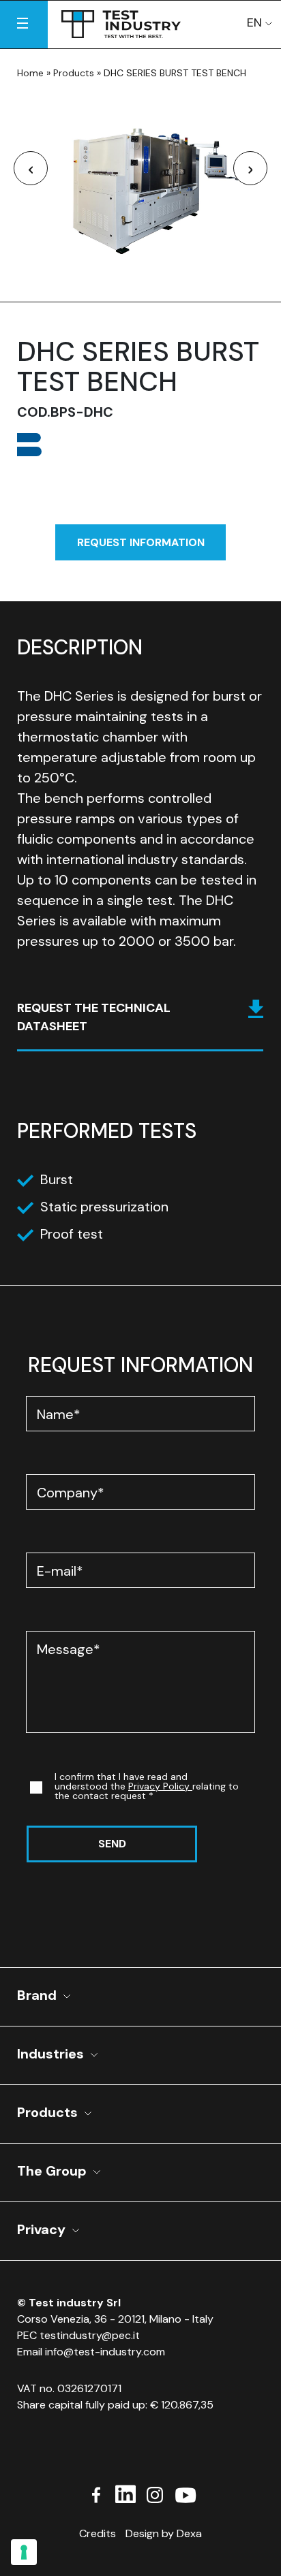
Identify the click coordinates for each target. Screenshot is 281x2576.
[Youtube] (185, 2493)
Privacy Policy (160, 1786)
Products (74, 73)
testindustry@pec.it (90, 2335)
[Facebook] (96, 2493)
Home (30, 73)
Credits (98, 2533)
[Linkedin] (125, 2493)
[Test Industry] (121, 21)
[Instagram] (155, 2493)
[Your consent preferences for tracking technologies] (24, 2552)
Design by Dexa (164, 2533)
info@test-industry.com (105, 2352)
